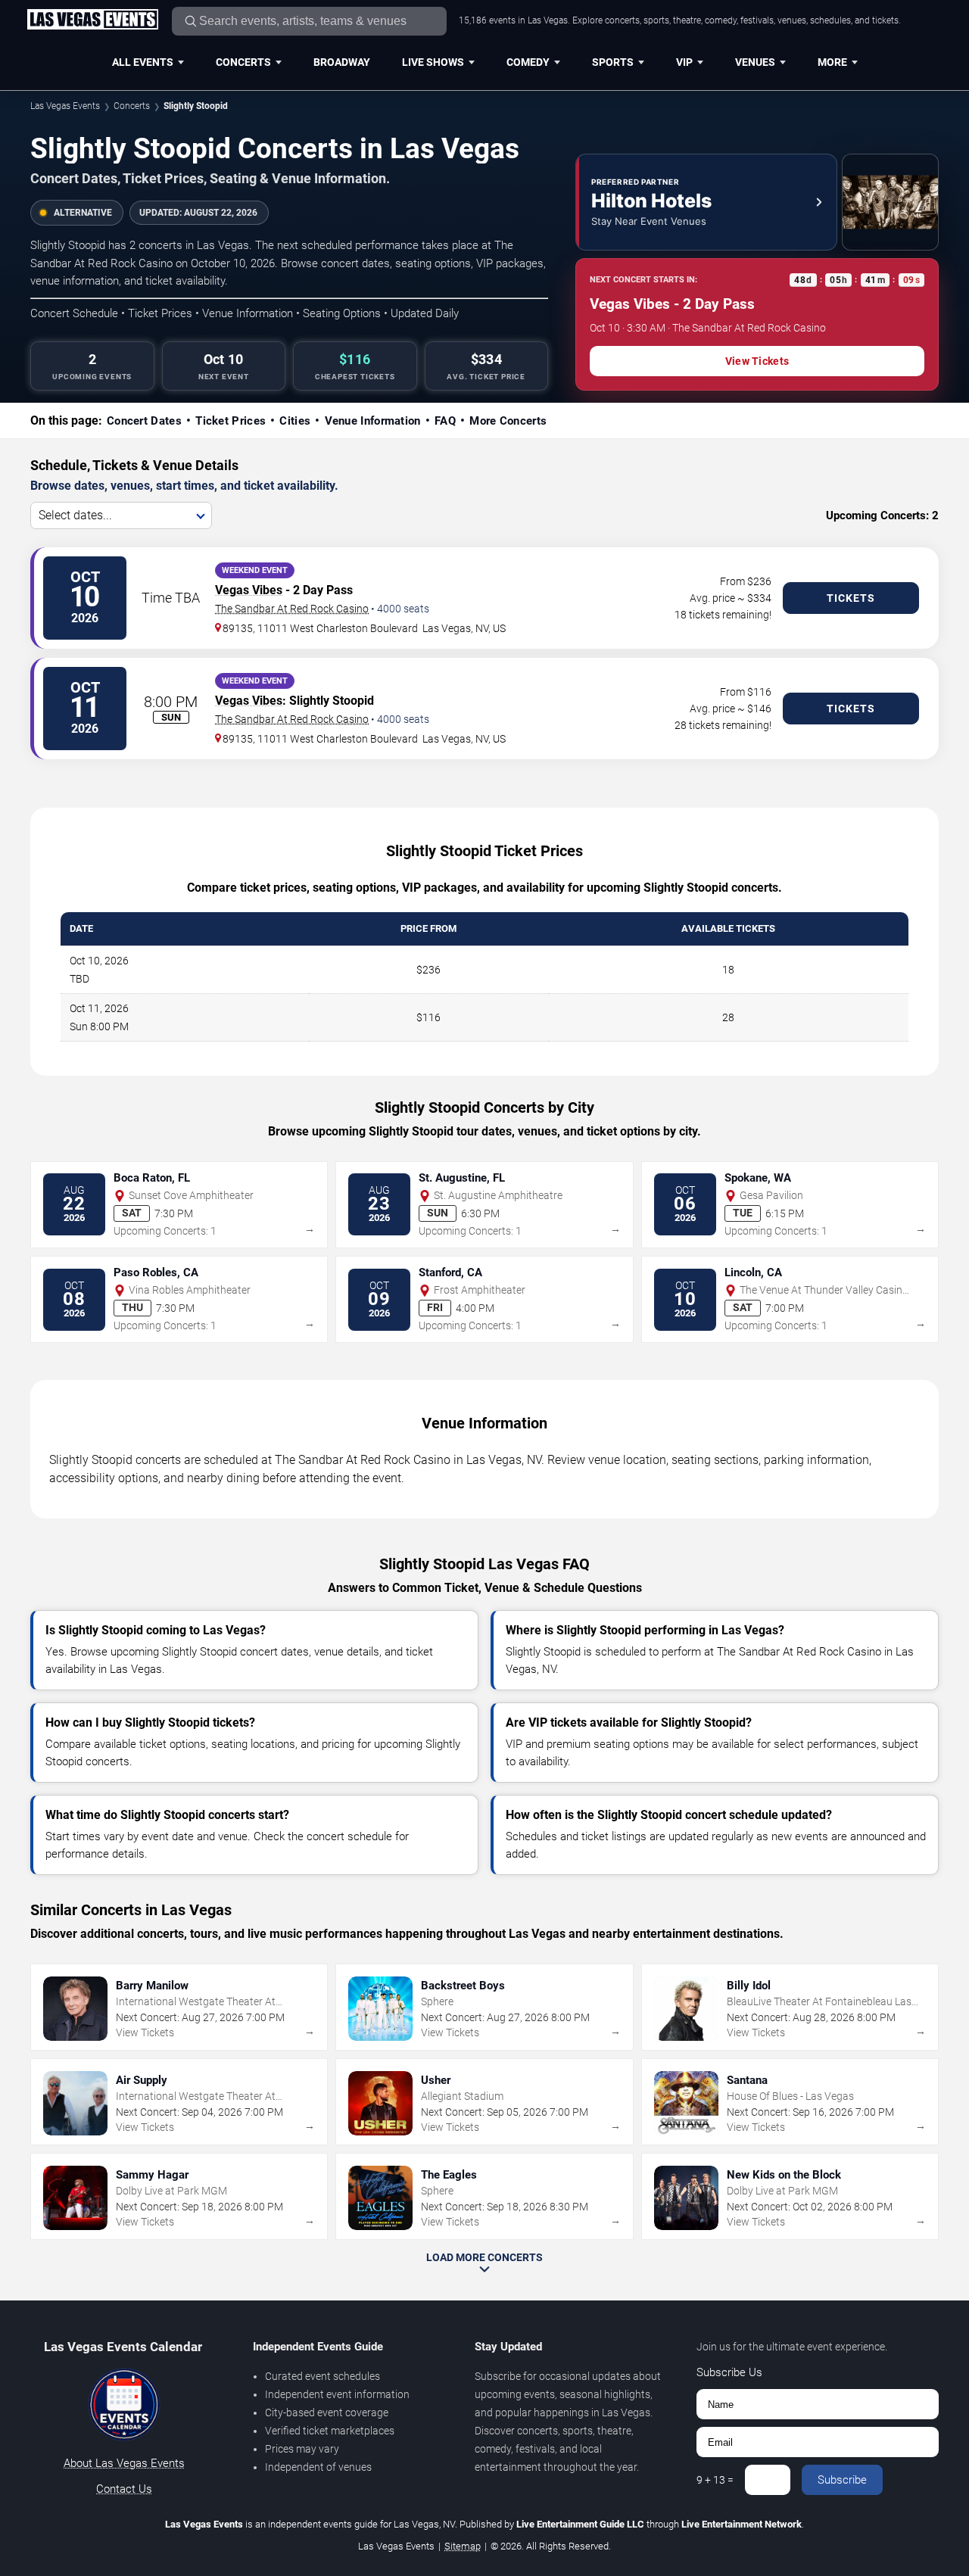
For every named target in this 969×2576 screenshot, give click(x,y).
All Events (143, 62)
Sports (613, 62)
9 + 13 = (715, 2480)
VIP (684, 62)
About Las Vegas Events (124, 2463)
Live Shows (433, 62)
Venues (755, 62)
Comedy (528, 62)
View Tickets (757, 361)
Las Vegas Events (65, 106)
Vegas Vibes (249, 590)
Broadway (342, 62)
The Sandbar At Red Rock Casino (292, 609)
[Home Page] (92, 20)
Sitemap (463, 2546)
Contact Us (124, 2489)
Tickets (851, 598)
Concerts (243, 62)
